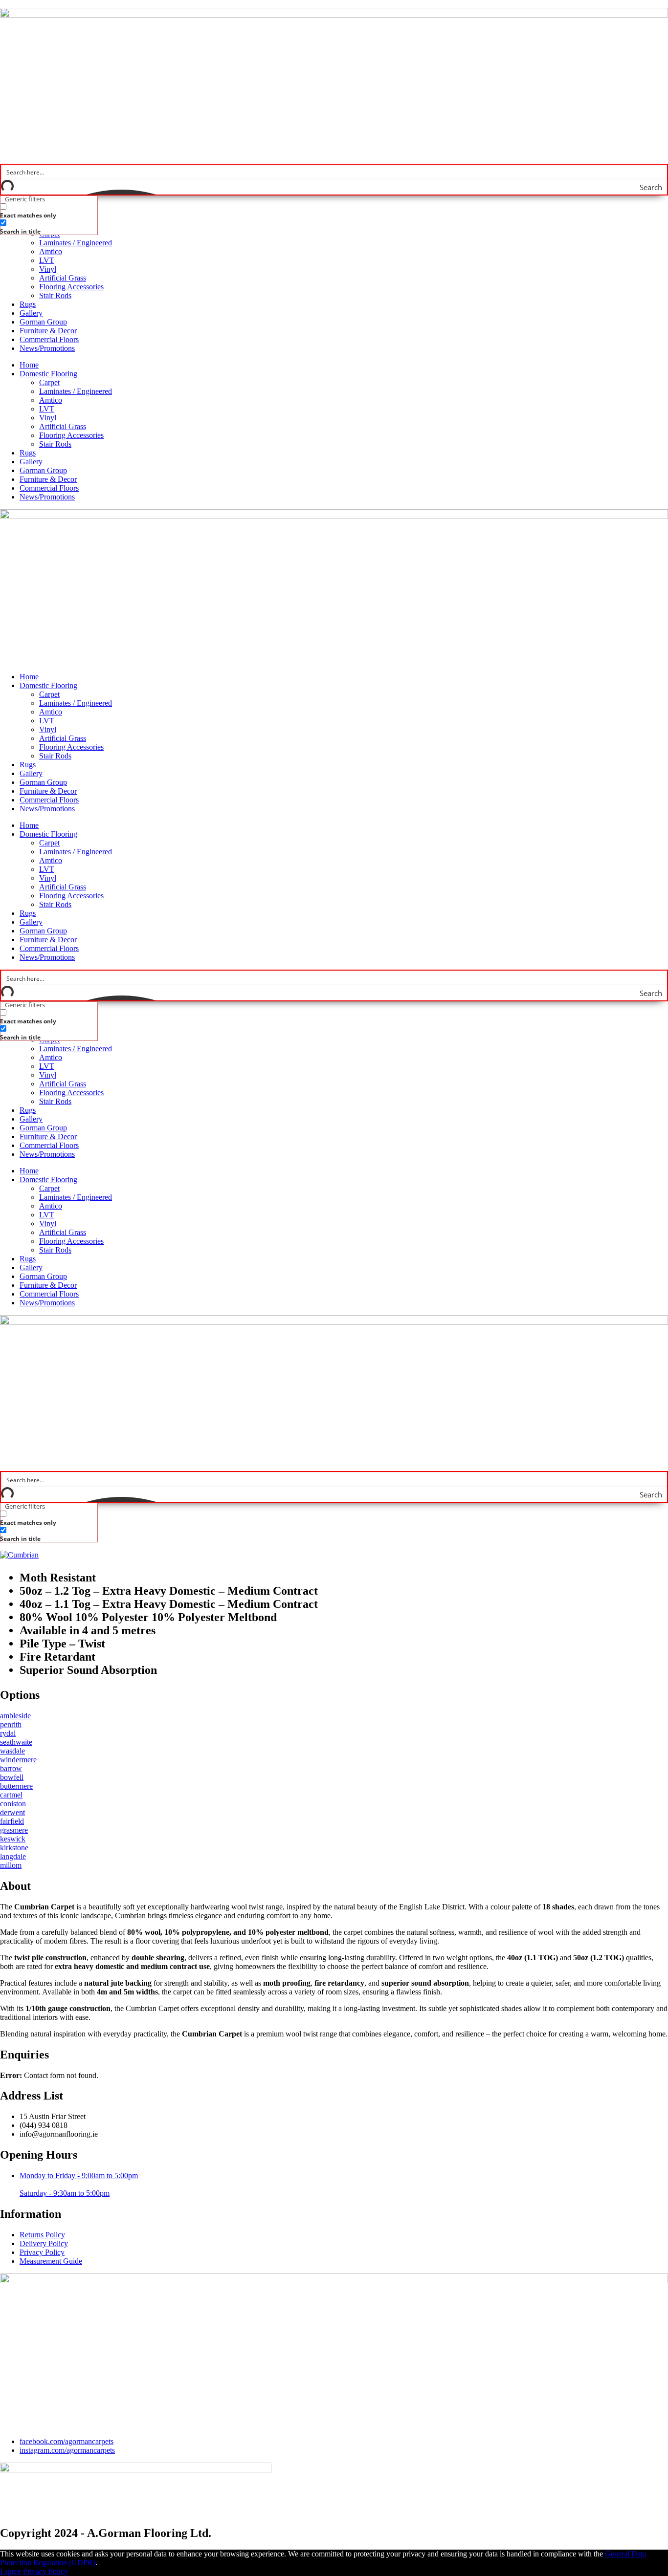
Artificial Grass (63, 278)
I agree (11, 2571)
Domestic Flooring (48, 374)
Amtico (51, 251)
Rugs (28, 304)
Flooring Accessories (71, 287)
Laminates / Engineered (76, 243)
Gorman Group (43, 322)
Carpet (49, 382)
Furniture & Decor (48, 331)
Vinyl (48, 269)
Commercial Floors (49, 339)
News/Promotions (47, 348)
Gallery (31, 313)
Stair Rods (55, 295)
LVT (47, 260)
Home (29, 365)
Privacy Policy (45, 2571)
